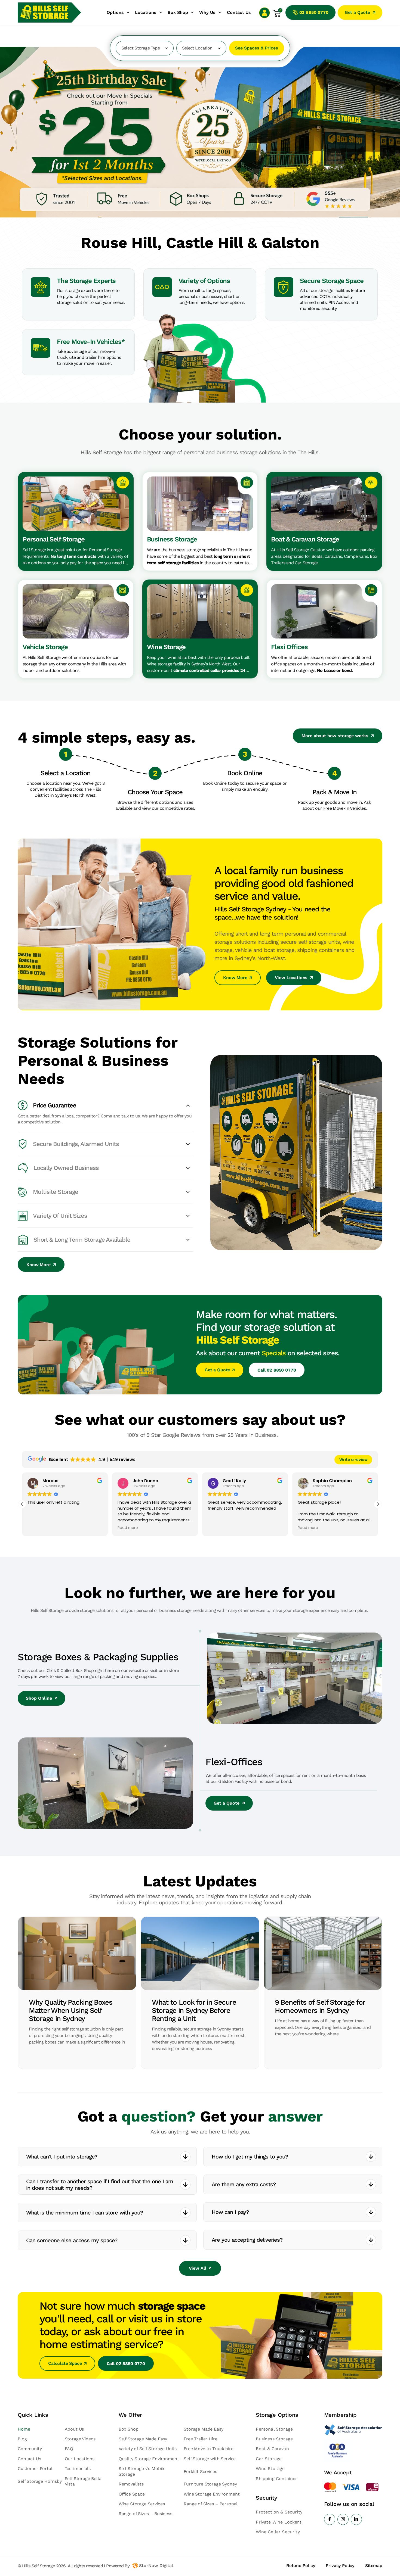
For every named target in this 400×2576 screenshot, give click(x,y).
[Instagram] (343, 2519)
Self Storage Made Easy (143, 2439)
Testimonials (78, 2468)
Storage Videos (80, 2439)
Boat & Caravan (272, 2449)
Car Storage (269, 2459)
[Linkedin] (356, 2519)
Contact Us (239, 12)
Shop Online (39, 1698)
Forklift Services (200, 2471)
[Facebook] (330, 2519)
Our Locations (80, 2459)
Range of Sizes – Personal (211, 2504)
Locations (146, 12)
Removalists (131, 2484)
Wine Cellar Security (278, 2532)
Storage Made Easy (203, 2429)
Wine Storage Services (142, 2504)
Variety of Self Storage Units (148, 2449)
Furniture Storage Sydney (210, 2484)
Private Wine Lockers (279, 2522)
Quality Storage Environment (149, 2459)
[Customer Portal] (264, 13)
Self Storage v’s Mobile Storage (142, 2471)
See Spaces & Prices (257, 48)
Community (30, 2449)
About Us (74, 2429)
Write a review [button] (353, 1460)
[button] (378, 1504)
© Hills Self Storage (36, 2566)
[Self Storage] (353, 2430)
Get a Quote (227, 1803)
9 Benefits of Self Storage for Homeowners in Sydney (320, 2006)
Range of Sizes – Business (145, 2514)
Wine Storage (270, 2468)
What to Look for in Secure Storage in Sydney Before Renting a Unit (194, 2010)
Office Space (132, 2494)
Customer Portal (35, 2468)
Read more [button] (38, 1528)
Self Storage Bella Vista (83, 2481)
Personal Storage (274, 2429)
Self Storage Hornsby (40, 2481)
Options (115, 12)
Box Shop (178, 12)
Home (24, 2429)
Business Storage (274, 2439)
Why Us (207, 12)
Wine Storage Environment (212, 2494)
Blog (22, 2439)
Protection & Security (279, 2512)
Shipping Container (276, 2479)
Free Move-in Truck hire (208, 2449)
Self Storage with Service (210, 2459)
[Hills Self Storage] (45, 13)
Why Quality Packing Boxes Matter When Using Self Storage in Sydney (71, 2010)
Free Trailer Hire (200, 2439)
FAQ (69, 2449)
